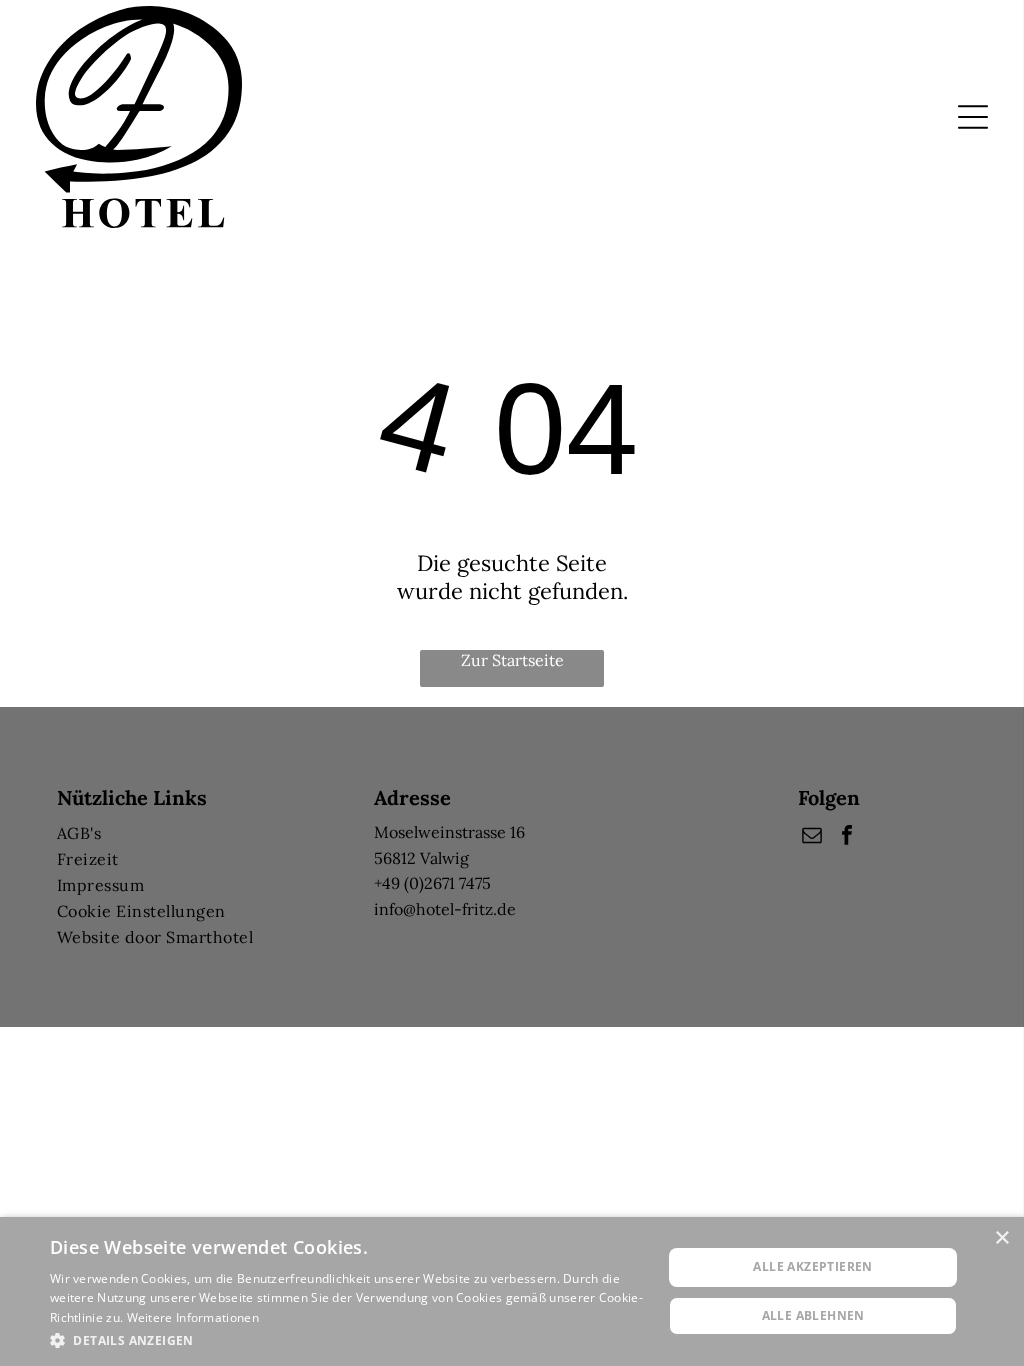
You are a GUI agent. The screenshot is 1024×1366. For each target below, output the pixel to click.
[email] (812, 837)
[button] (347, 1339)
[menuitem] (195, 833)
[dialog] (512, 1291)
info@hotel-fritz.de (445, 909)
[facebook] (847, 837)
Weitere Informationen (193, 1317)
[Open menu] (973, 117)
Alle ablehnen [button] (813, 1315)
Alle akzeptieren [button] (812, 1266)
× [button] (1001, 1238)
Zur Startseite (512, 660)
